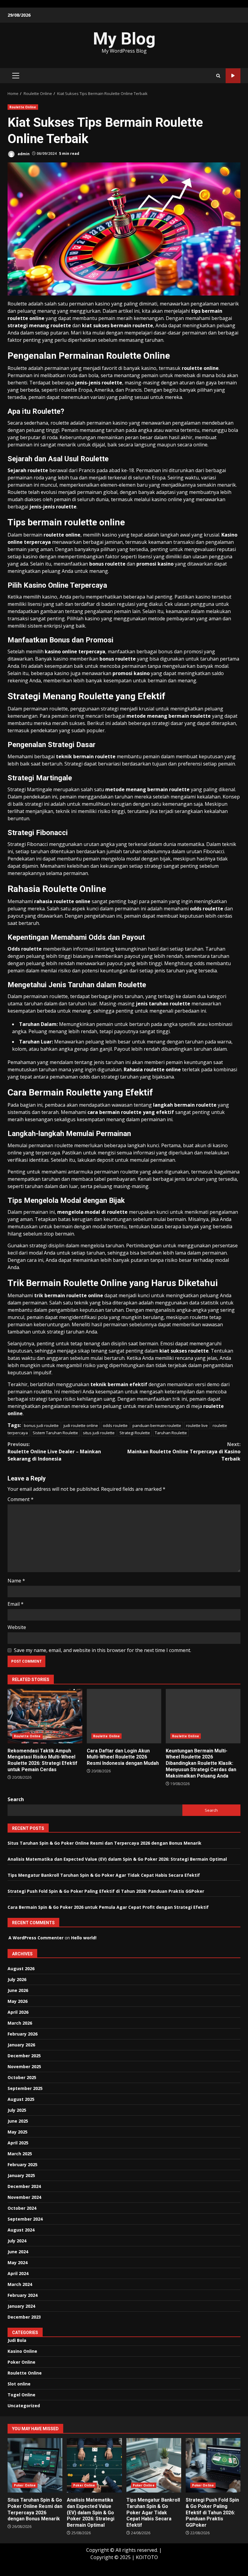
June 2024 (18, 2252)
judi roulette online (81, 1425)
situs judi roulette (99, 1433)
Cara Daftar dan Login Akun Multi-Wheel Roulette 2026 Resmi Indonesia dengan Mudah (124, 1716)
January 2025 (21, 2175)
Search (16, 1799)
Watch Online (233, 76)
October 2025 (22, 2077)
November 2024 (24, 2197)
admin (23, 153)
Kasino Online (22, 2351)
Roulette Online (23, 107)
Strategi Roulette (135, 1433)
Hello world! (84, 1938)
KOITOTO (147, 2557)
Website (17, 1627)
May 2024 (18, 2263)
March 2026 (20, 2023)
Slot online (19, 2384)
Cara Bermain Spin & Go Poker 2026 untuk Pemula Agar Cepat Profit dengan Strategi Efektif (108, 1907)
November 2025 (24, 2067)
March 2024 (20, 2284)
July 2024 (17, 2241)
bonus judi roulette (41, 1425)
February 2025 (23, 2165)
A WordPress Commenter (36, 1938)
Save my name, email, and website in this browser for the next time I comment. (103, 1650)
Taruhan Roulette (171, 1433)
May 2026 (18, 2001)
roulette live (197, 1425)
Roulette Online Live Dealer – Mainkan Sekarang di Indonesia (54, 1451)
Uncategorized (24, 2406)
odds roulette (115, 1425)
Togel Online (21, 2395)
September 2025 (25, 2088)
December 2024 (24, 2186)
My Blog (124, 39)
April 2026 (18, 2012)
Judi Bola (17, 2340)
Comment (21, 1499)
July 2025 (17, 2110)
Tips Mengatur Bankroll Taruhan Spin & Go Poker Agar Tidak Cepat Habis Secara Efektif (104, 1875)
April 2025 (18, 2143)
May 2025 (18, 2132)
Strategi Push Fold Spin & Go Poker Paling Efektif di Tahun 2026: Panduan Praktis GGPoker (106, 1891)
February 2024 (23, 2295)
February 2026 (23, 2034)
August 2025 (21, 2099)
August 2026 (21, 1969)
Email (16, 1604)
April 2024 (18, 2273)
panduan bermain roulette (157, 1425)
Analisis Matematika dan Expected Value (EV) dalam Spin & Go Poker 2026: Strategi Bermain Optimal (117, 1859)
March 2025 (20, 2154)
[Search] (218, 76)
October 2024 (22, 2208)
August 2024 (21, 2230)
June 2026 (18, 1990)
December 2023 (24, 2317)
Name (16, 1581)
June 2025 (18, 2121)
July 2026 (17, 1979)
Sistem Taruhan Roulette (55, 1433)
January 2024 (21, 2306)
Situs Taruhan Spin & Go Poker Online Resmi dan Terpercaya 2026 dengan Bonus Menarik (104, 1843)
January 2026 (21, 2045)
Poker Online (21, 2362)
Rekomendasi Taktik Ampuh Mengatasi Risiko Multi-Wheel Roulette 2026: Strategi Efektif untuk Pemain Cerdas (45, 1716)
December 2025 (24, 2056)
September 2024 (25, 2219)
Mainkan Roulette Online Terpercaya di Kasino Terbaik (184, 1451)
